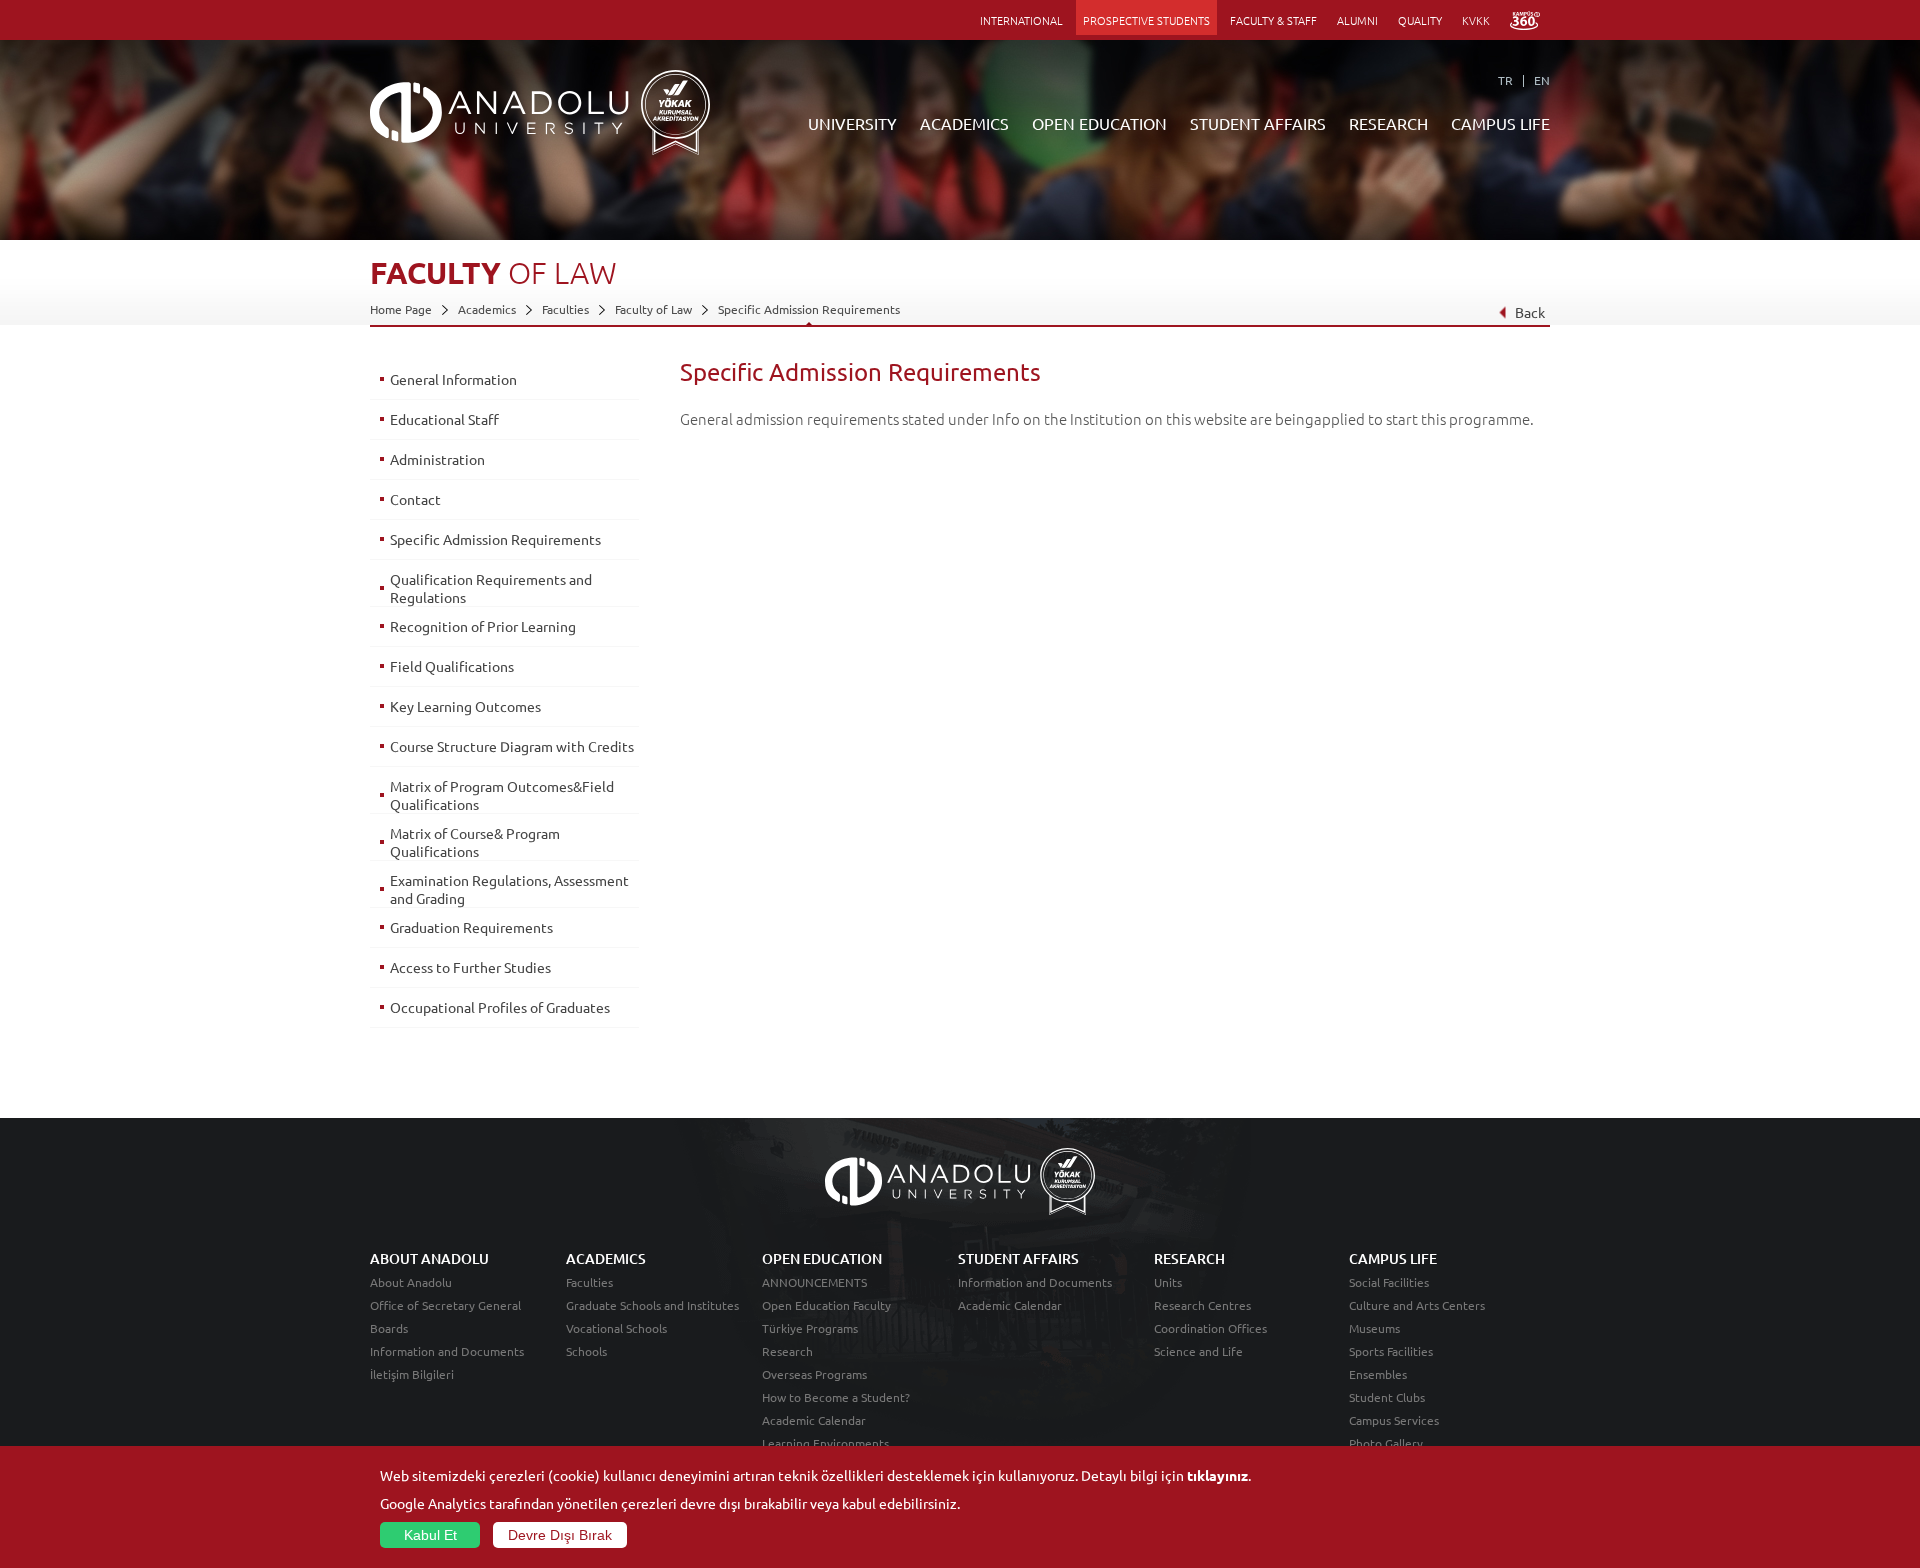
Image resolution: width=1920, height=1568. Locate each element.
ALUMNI (1357, 20)
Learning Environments (825, 1443)
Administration (437, 459)
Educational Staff (444, 419)
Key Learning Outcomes (465, 706)
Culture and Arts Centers (1417, 1305)
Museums (1374, 1328)
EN (1542, 80)
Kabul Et (430, 1535)
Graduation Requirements (471, 927)
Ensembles (1378, 1374)
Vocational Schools (616, 1328)
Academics (487, 309)
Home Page (401, 309)
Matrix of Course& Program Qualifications (475, 842)
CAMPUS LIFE (1500, 123)
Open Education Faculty (826, 1305)
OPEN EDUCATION (1099, 123)
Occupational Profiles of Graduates (500, 1007)
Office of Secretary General (445, 1305)
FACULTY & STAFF (1273, 20)
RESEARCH (1388, 123)
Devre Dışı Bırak (560, 1535)
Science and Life (1198, 1351)
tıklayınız (1217, 1475)
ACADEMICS (964, 123)
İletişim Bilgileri (412, 1374)
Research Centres (1202, 1305)
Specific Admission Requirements (809, 309)
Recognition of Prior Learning (483, 626)
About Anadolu (411, 1282)
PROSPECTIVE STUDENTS (1146, 20)
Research (787, 1351)
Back (1530, 312)
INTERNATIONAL (1021, 20)
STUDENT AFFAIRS (1258, 123)
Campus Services (1394, 1420)
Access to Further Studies (470, 967)
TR (1505, 80)
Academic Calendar (814, 1420)
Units (1168, 1282)
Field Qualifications (452, 666)
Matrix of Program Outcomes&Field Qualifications (502, 795)
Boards (389, 1328)
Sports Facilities (1391, 1351)
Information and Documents (447, 1351)
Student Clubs (1387, 1397)
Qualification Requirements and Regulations (491, 588)
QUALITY (1420, 20)
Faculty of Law (653, 309)
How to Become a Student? (836, 1397)
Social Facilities (1389, 1282)
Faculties (565, 309)
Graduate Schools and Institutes (652, 1305)
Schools (586, 1351)
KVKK (1476, 20)
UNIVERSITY (852, 123)
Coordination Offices (1210, 1328)
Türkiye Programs (810, 1328)
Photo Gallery (1386, 1443)
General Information (453, 379)
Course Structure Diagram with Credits (512, 746)
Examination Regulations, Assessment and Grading (509, 889)
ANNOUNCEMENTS (814, 1282)
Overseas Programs (814, 1374)
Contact (415, 499)
